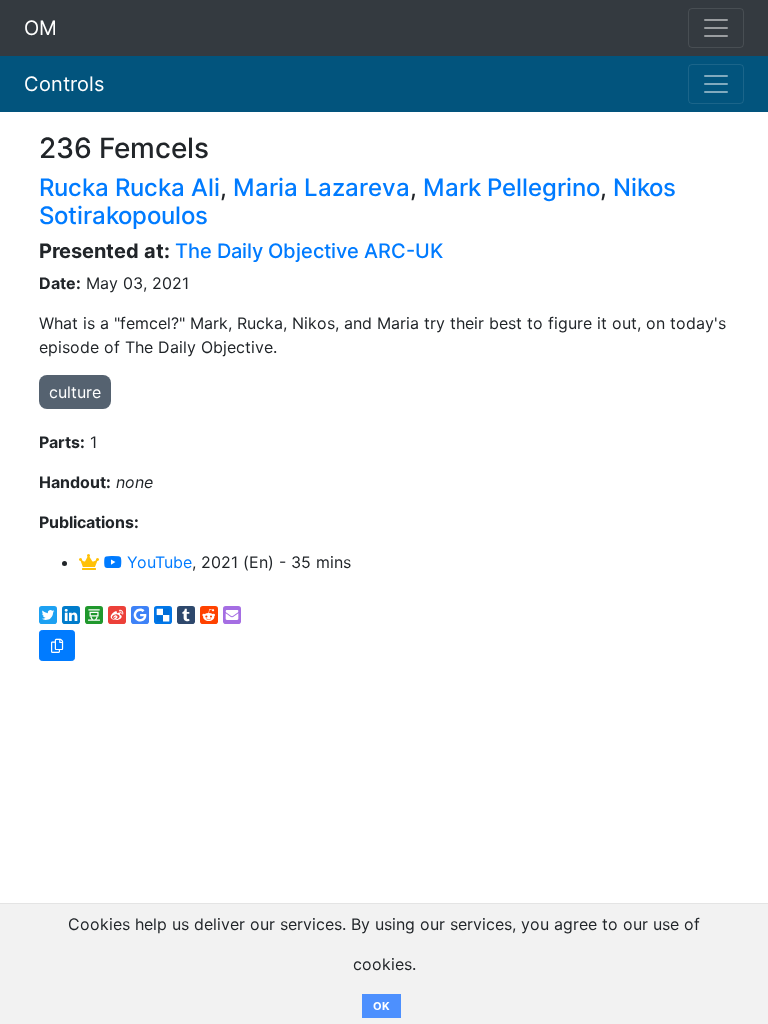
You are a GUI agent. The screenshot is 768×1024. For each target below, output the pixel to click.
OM (40, 28)
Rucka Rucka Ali (129, 187)
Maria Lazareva (321, 187)
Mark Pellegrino (511, 187)
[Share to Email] (232, 615)
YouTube (157, 562)
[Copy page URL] (57, 645)
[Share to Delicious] (163, 615)
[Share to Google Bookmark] (140, 615)
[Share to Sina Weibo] (117, 615)
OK (381, 1006)
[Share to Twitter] (48, 615)
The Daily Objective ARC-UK (309, 251)
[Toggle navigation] (716, 84)
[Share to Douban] (94, 615)
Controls (64, 84)
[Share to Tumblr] (186, 615)
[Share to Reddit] (209, 615)
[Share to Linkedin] (71, 615)
